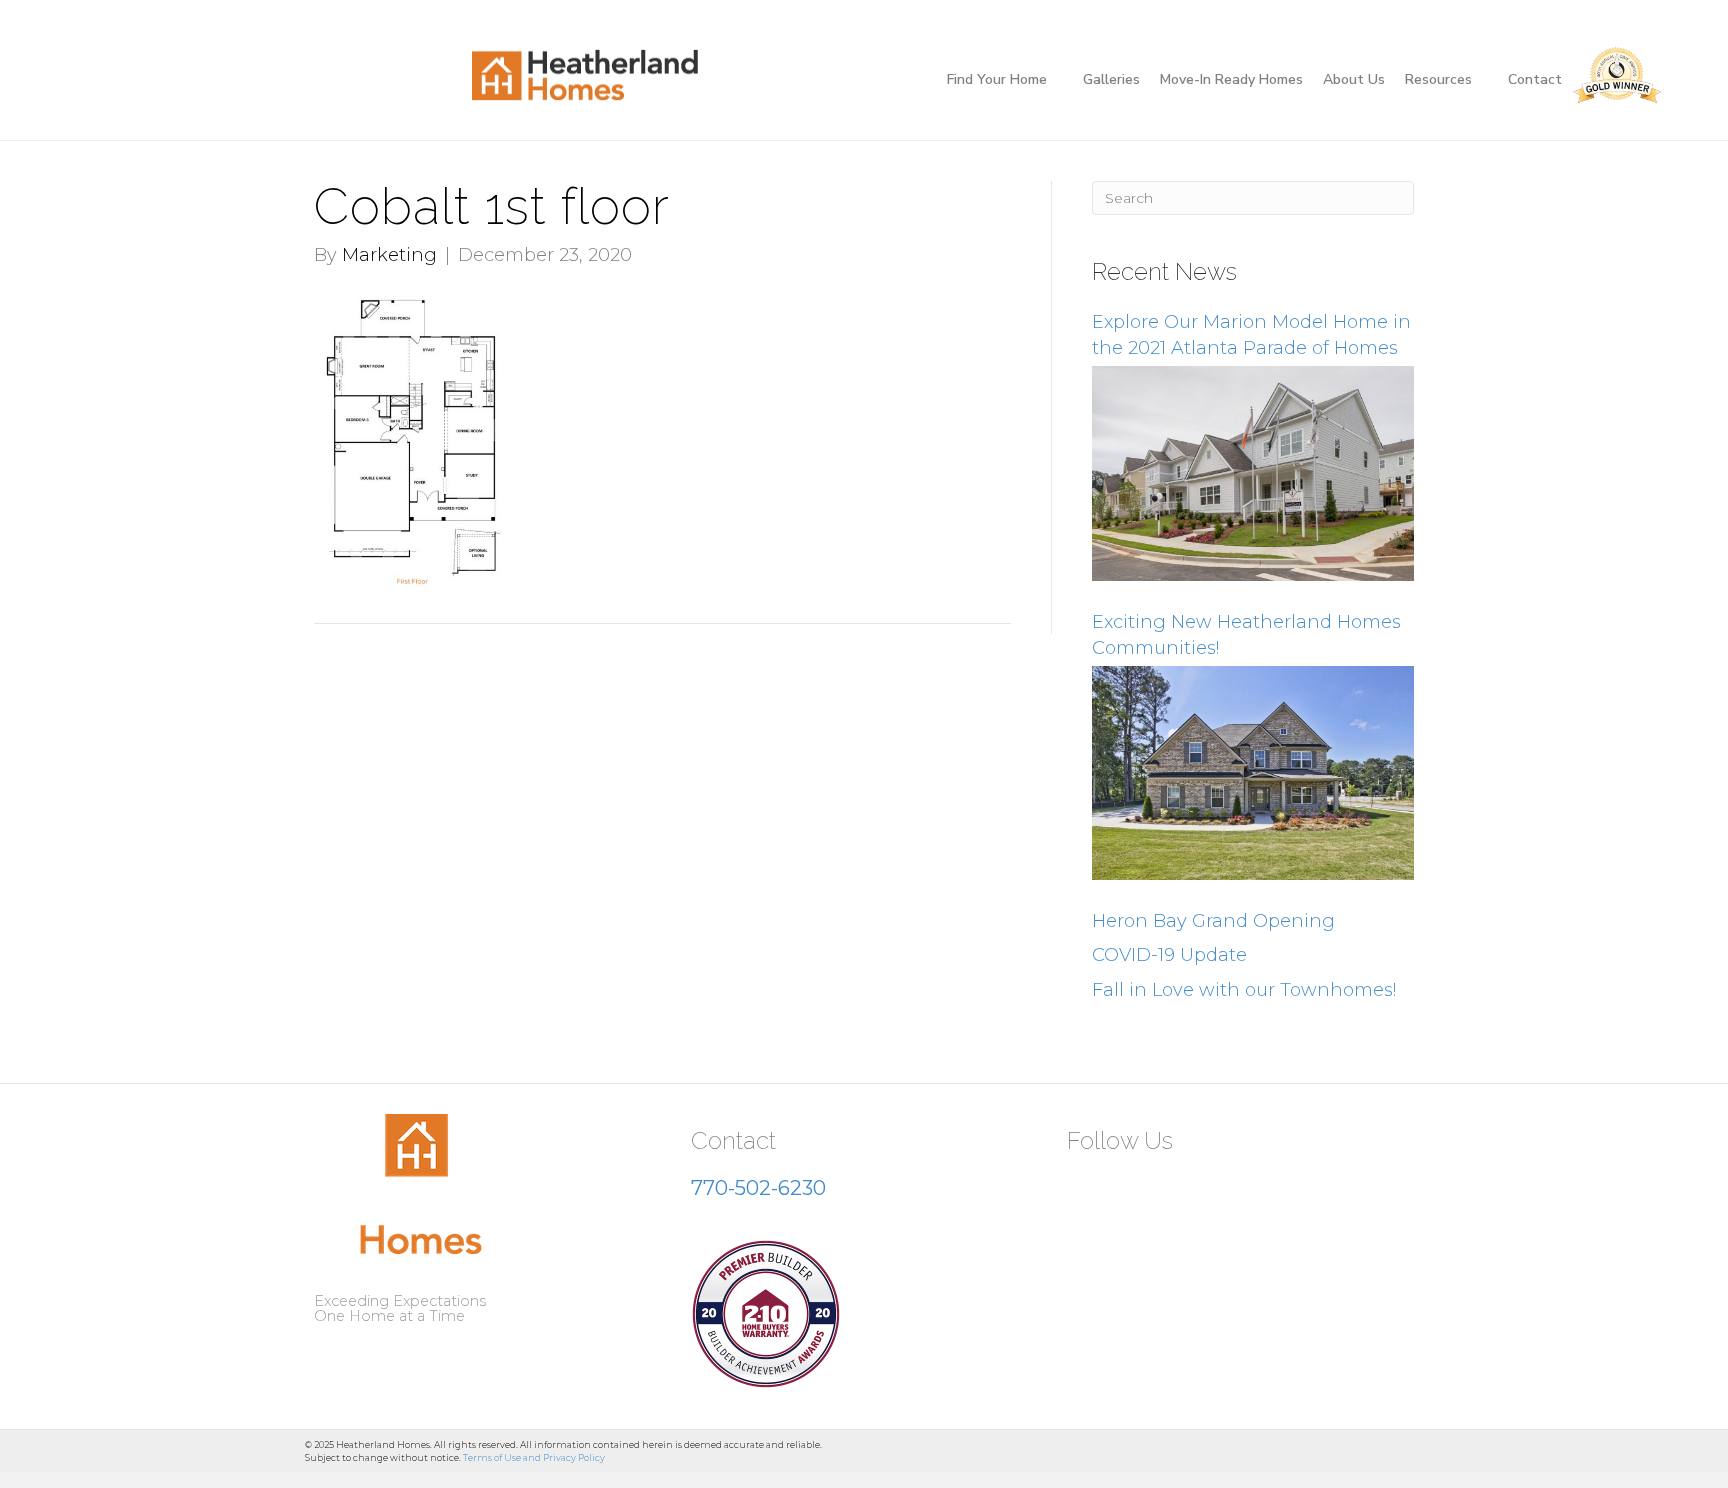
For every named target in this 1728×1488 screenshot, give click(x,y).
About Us (1354, 79)
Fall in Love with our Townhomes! (1244, 990)
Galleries (1111, 79)
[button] (1090, 1189)
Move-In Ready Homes (1231, 79)
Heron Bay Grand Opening (1213, 921)
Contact (1535, 79)
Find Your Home (997, 79)
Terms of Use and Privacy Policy (534, 1457)
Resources (1438, 79)
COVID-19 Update (1169, 955)
